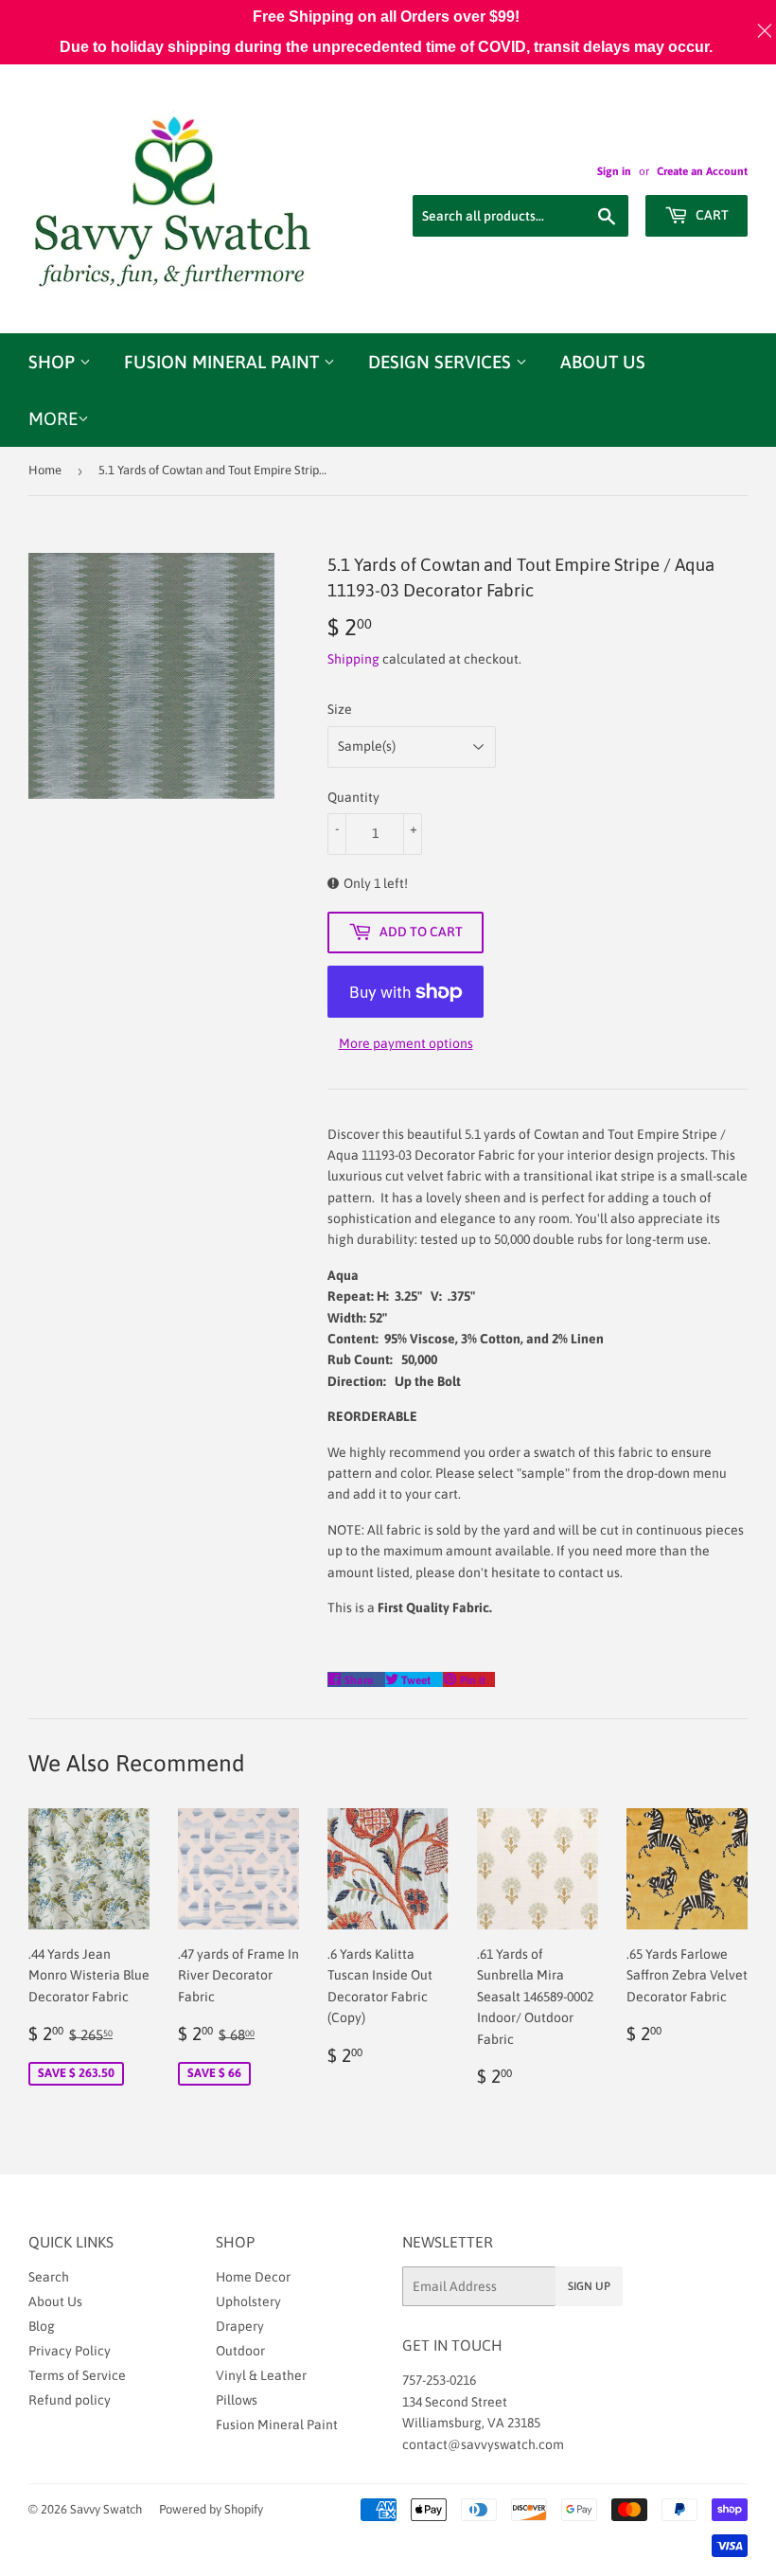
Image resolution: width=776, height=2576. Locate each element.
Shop (54, 362)
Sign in (614, 171)
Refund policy (70, 2400)
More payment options (406, 1043)
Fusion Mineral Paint (224, 362)
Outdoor (240, 2351)
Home (45, 470)
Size (340, 709)
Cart (711, 215)
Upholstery (248, 2301)
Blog (42, 2326)
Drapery (240, 2326)
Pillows (237, 2400)
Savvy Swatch (106, 2509)
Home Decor (253, 2277)
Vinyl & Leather (261, 2375)
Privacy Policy (70, 2351)
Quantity (353, 797)
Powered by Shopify (211, 2509)
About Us (603, 362)
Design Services (442, 362)
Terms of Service (77, 2375)
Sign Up (589, 2286)
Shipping (353, 659)
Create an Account (702, 171)
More (53, 418)
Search (49, 2277)
